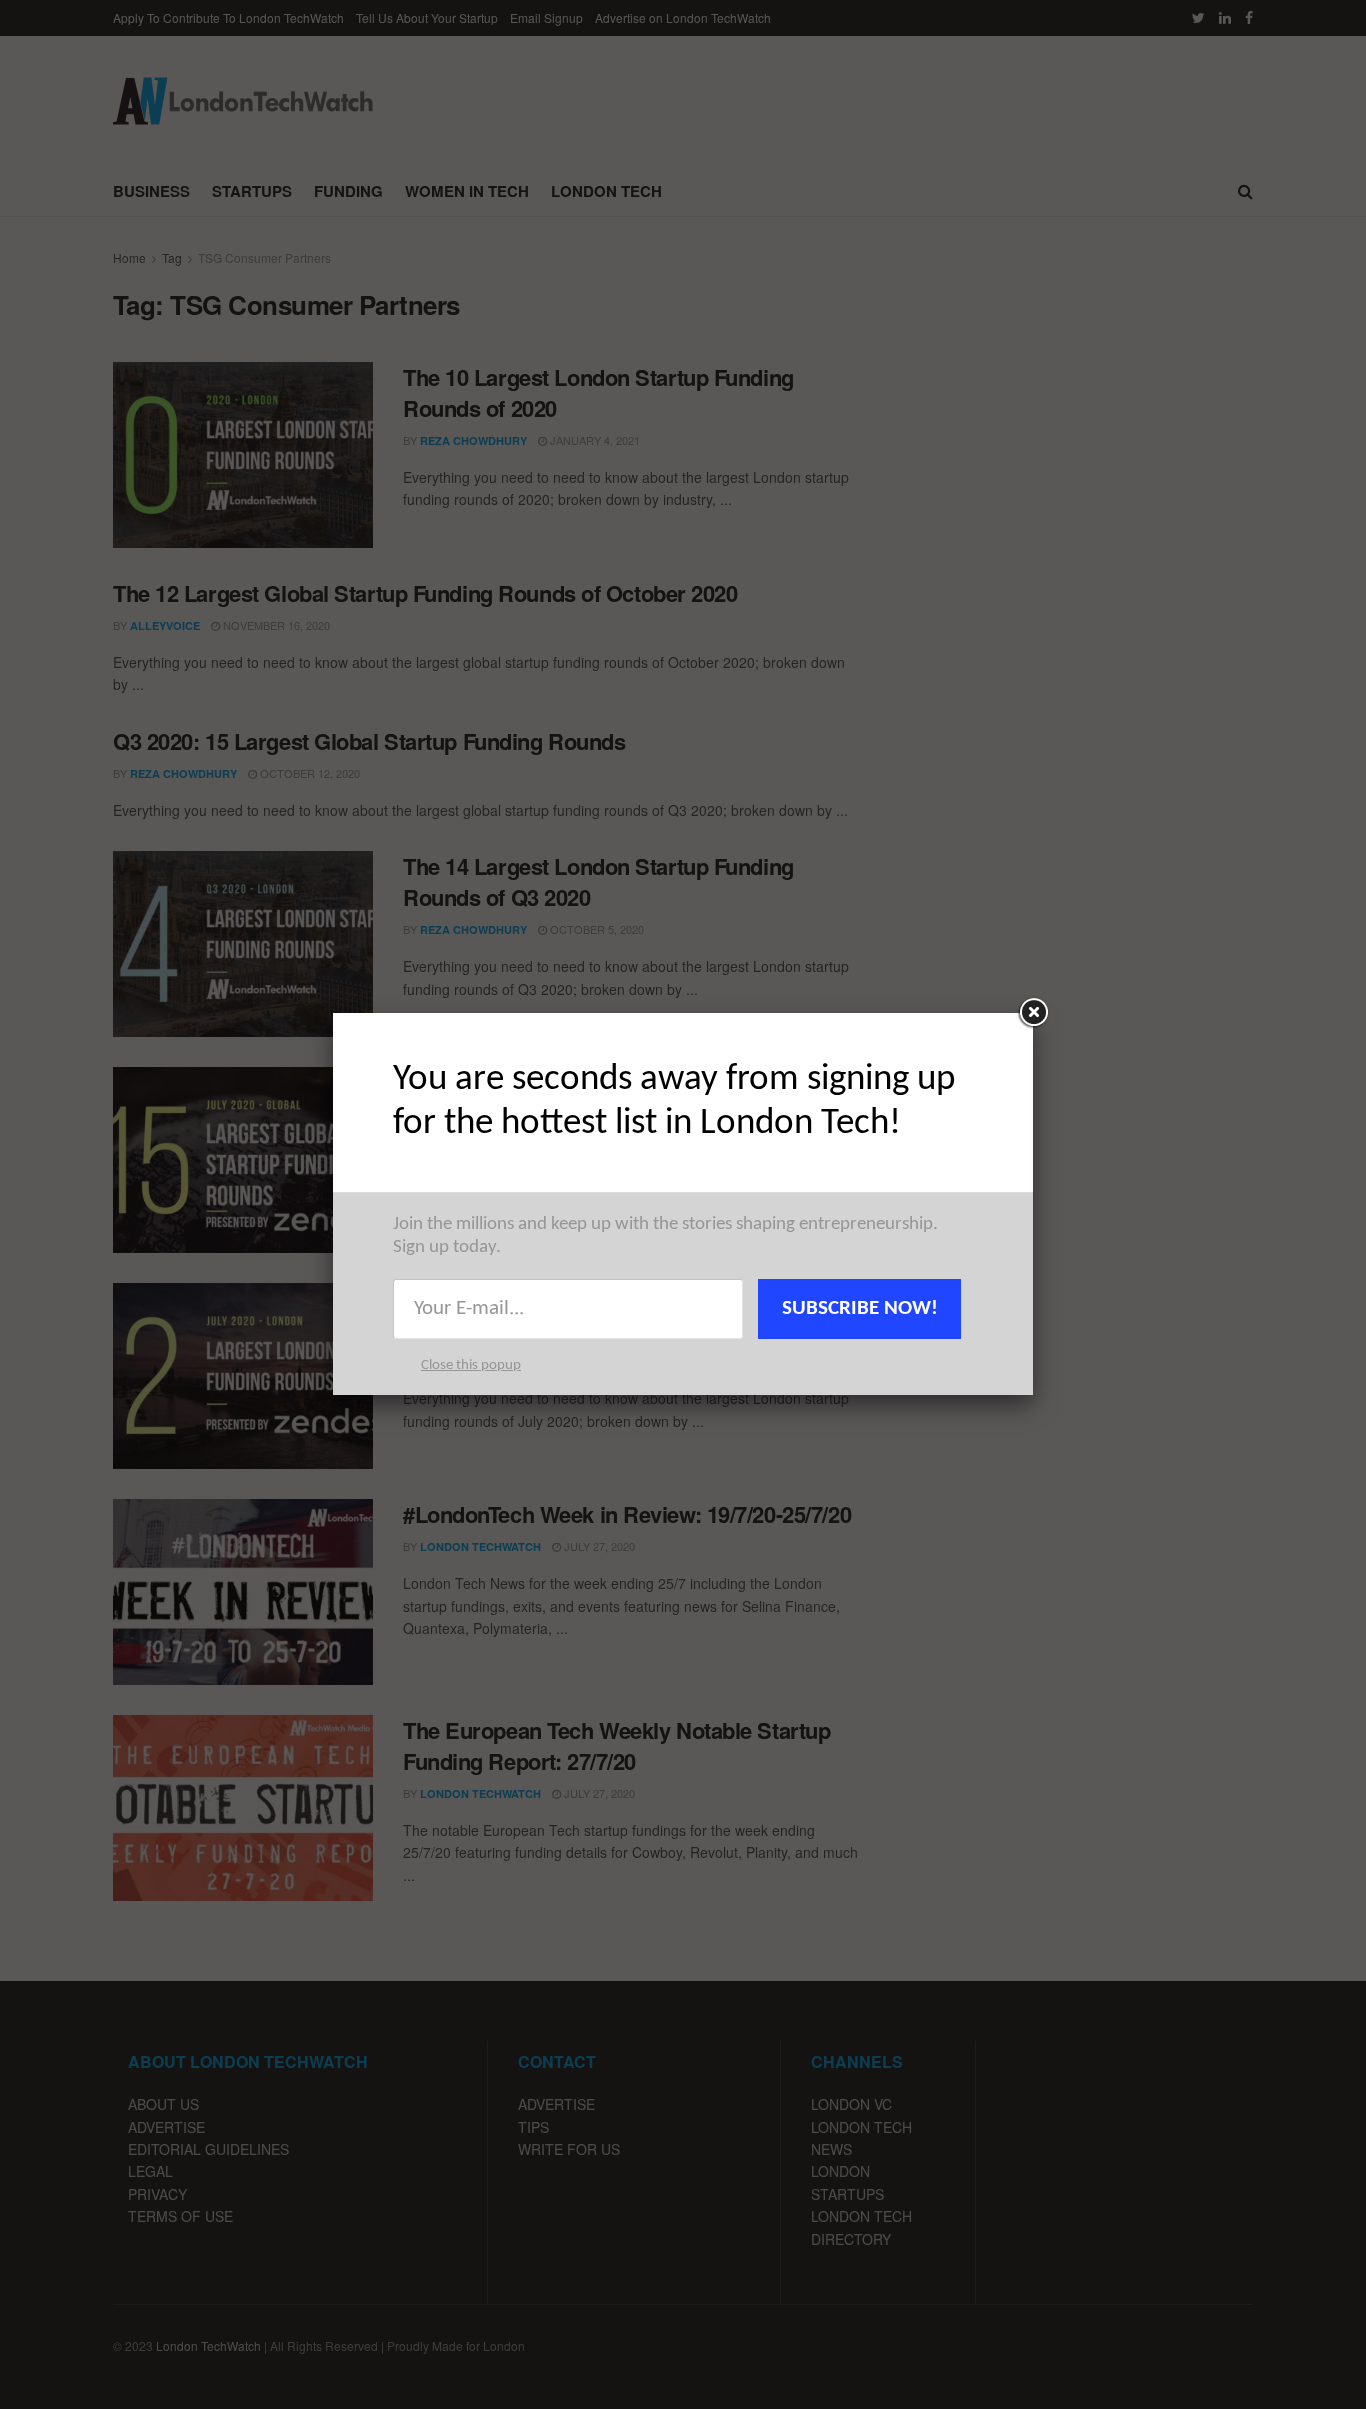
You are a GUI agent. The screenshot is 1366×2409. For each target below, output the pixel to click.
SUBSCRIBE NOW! (860, 1308)
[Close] (1033, 1013)
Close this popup (471, 1365)
